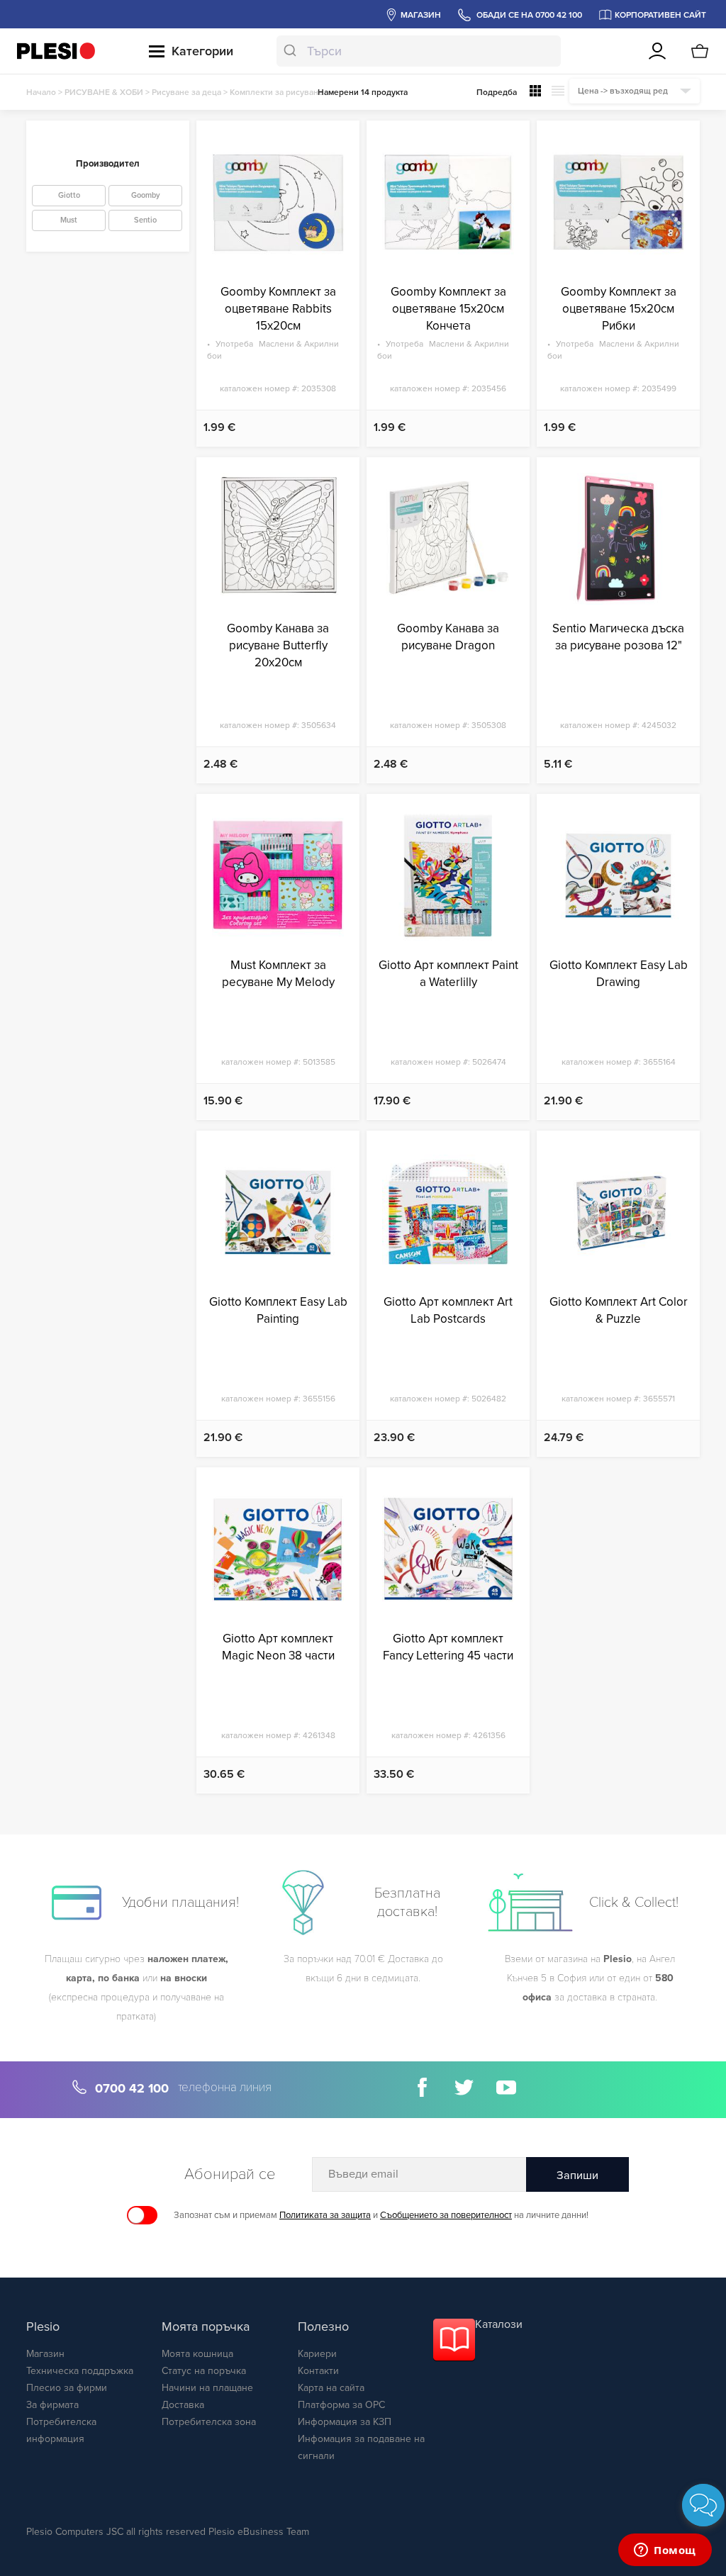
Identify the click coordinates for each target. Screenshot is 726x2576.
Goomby (146, 195)
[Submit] (292, 51)
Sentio (145, 220)
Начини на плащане (207, 2388)
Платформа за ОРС (341, 2405)
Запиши (577, 2175)
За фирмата (52, 2405)
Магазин (45, 2354)
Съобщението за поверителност (446, 2215)
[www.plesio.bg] (56, 51)
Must (69, 220)
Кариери (317, 2354)
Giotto (69, 195)
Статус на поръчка (204, 2371)
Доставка (183, 2405)
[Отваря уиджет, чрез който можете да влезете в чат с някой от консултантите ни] (665, 2551)
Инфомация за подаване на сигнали (361, 2447)
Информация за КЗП (345, 2422)
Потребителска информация (61, 2430)
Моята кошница (197, 2354)
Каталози (499, 2324)
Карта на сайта (331, 2388)
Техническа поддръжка (80, 2371)
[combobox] (418, 51)
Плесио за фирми (67, 2388)
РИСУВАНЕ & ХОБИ (104, 92)
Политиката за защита (325, 2215)
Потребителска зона (209, 2422)
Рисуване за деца (186, 92)
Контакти (318, 2371)
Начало (41, 92)
